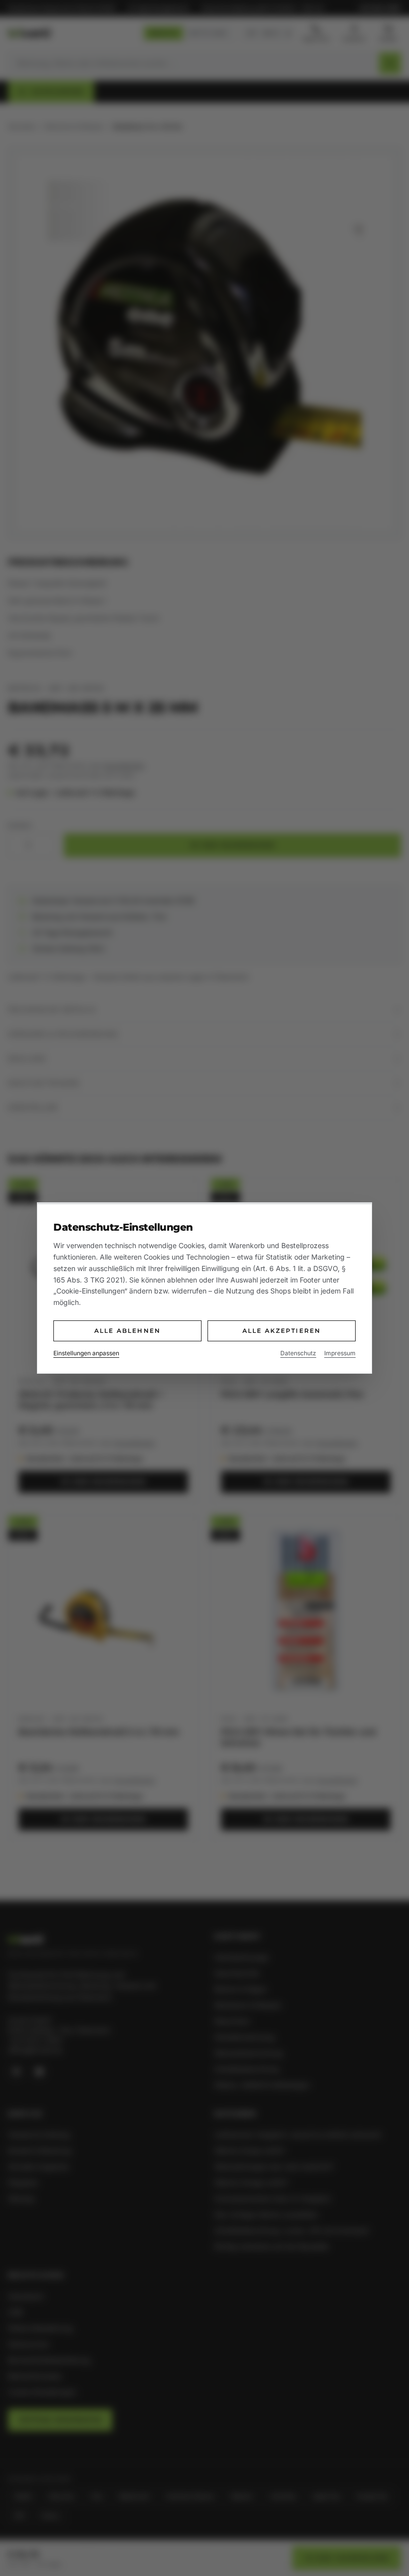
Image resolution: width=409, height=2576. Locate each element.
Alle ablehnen (127, 1331)
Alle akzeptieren (282, 1331)
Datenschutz (298, 1353)
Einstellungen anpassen (86, 1353)
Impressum (340, 1353)
